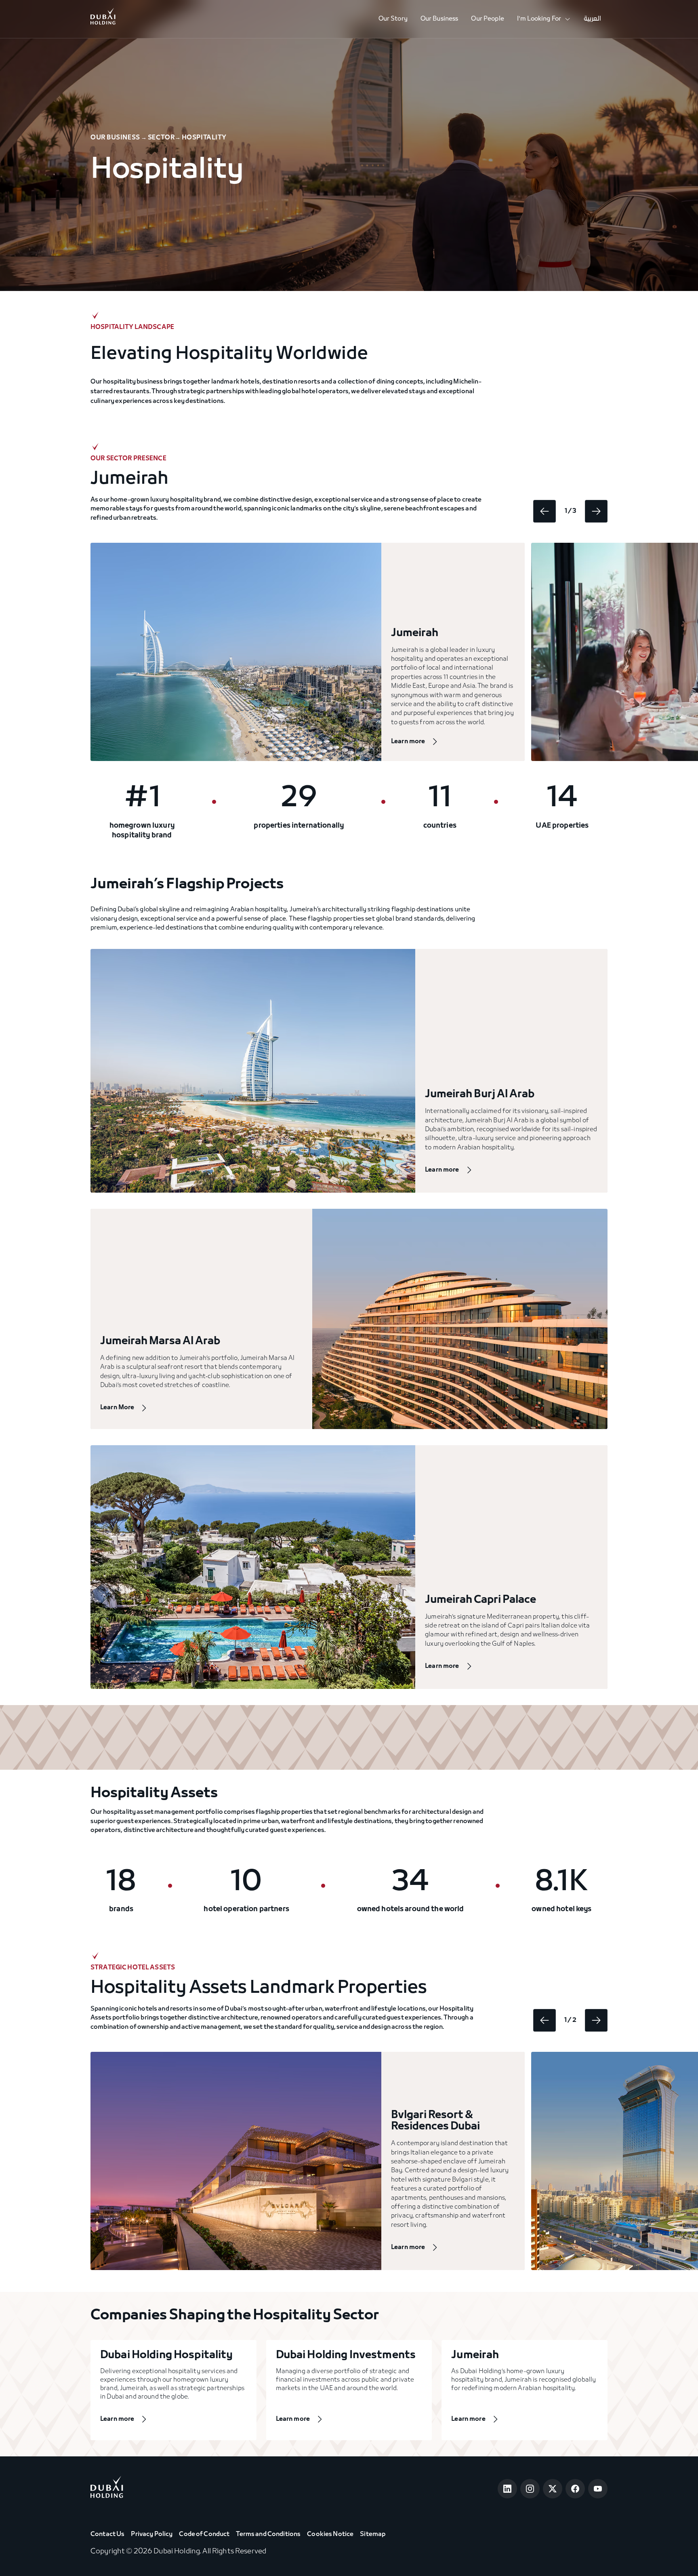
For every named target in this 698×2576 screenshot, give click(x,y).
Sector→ (164, 138)
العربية (592, 19)
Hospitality (204, 138)
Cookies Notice (330, 2534)
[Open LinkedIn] (507, 2489)
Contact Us (107, 2534)
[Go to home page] (107, 2489)
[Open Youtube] (598, 2489)
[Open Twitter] (553, 2489)
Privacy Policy (152, 2534)
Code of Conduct (204, 2534)
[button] (544, 19)
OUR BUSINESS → (119, 138)
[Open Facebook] (575, 2489)
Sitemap (373, 2534)
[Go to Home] (103, 19)
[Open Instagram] (530, 2489)
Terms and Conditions (268, 2534)
